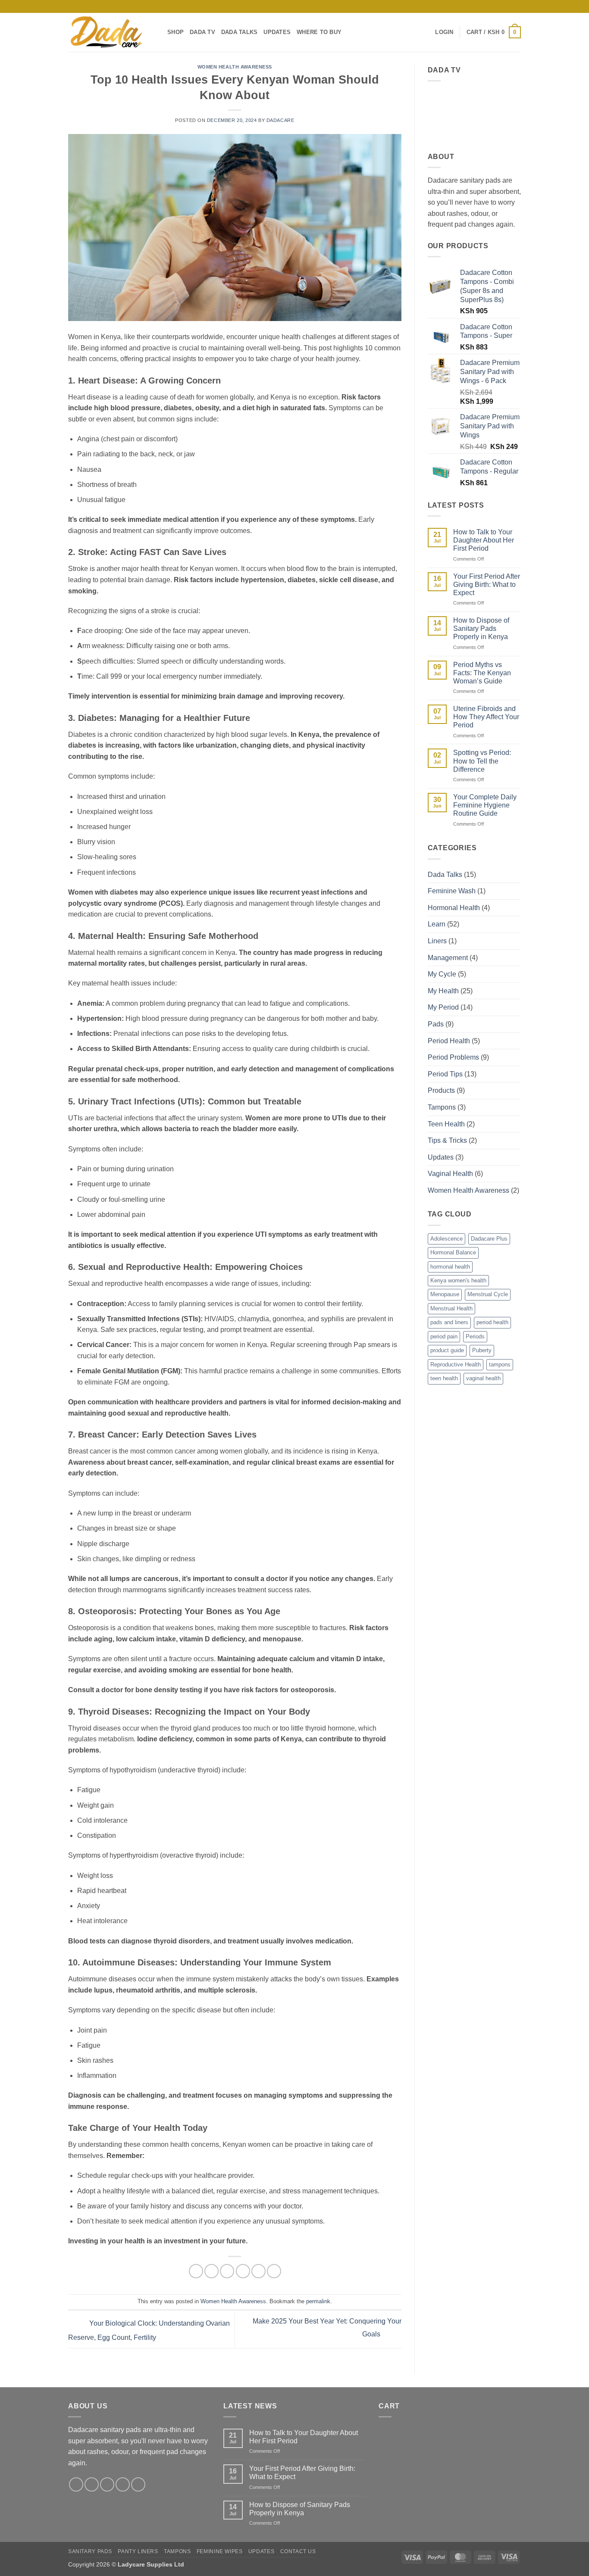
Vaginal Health (450, 1174)
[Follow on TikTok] (475, 6)
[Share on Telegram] (274, 2271)
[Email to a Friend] (227, 2271)
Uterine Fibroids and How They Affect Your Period (486, 717)
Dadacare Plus (489, 1239)
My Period (443, 1007)
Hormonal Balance (453, 1252)
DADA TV (202, 32)
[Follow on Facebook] (459, 6)
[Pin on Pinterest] (243, 2271)
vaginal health (483, 1378)
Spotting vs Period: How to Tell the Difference (482, 761)
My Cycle (442, 974)
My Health (443, 991)
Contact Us (298, 2551)
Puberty (482, 1350)
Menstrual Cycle (488, 1294)
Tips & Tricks (447, 1140)
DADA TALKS (240, 32)
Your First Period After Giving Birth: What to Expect (487, 585)
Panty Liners (138, 2551)
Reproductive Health (456, 1364)
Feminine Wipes (220, 2551)
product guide (447, 1350)
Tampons (442, 1107)
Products (441, 1090)
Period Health (449, 1041)
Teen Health (446, 1124)
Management (448, 958)
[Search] (426, 32)
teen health (444, 1378)
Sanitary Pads (90, 2551)
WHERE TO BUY (319, 32)
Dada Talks (445, 875)
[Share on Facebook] (196, 2271)
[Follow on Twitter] (107, 2484)
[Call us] (492, 6)
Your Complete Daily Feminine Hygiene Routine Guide (485, 805)
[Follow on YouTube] (517, 6)
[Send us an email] (484, 6)
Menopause (445, 1294)
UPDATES (277, 32)
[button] (444, 32)
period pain (444, 1336)
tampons (500, 1364)
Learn (437, 924)
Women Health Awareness (235, 67)
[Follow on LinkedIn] (508, 6)
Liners (437, 941)
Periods (475, 1336)
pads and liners (449, 1322)
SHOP (175, 32)
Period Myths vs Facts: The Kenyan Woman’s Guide (482, 673)
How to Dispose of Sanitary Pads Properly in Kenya (481, 628)
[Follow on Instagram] (467, 6)
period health (492, 1322)
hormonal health (450, 1267)
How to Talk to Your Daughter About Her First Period (484, 540)
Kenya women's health (458, 1280)
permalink (318, 2301)
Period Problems (453, 1057)
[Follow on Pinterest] (500, 6)
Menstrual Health (451, 1308)
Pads (436, 1024)
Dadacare (280, 120)
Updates (441, 1157)
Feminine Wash (452, 891)
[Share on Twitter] (211, 2271)
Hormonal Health (454, 908)
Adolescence (446, 1239)
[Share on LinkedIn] (258, 2271)
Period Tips (445, 1074)
